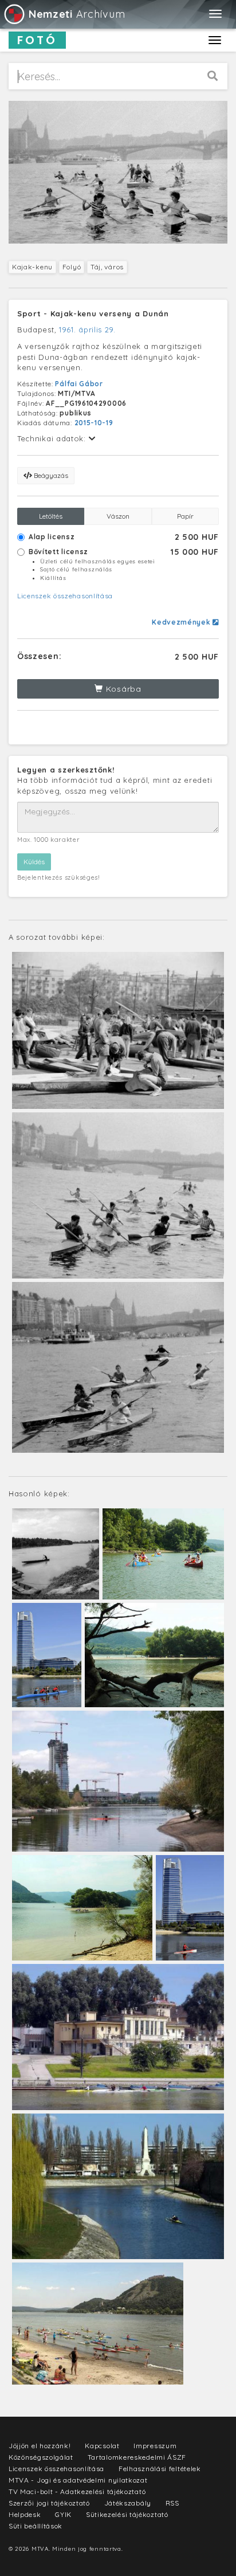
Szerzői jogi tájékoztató (49, 2503)
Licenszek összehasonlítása (65, 596)
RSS (172, 2503)
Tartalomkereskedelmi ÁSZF (137, 2457)
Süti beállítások (36, 2526)
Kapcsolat (102, 2446)
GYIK (63, 2514)
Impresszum (155, 2446)
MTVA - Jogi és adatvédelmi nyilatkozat (78, 2480)
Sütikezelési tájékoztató (127, 2514)
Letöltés (51, 516)
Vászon (118, 516)
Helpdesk (25, 2514)
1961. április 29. (87, 330)
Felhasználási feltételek (160, 2469)
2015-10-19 (94, 423)
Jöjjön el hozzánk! (40, 2446)
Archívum (77, 14)
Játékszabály (128, 2503)
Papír (185, 516)
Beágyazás (50, 475)
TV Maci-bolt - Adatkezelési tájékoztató (77, 2491)
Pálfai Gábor (79, 384)
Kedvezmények (182, 622)
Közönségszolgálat (41, 2457)
